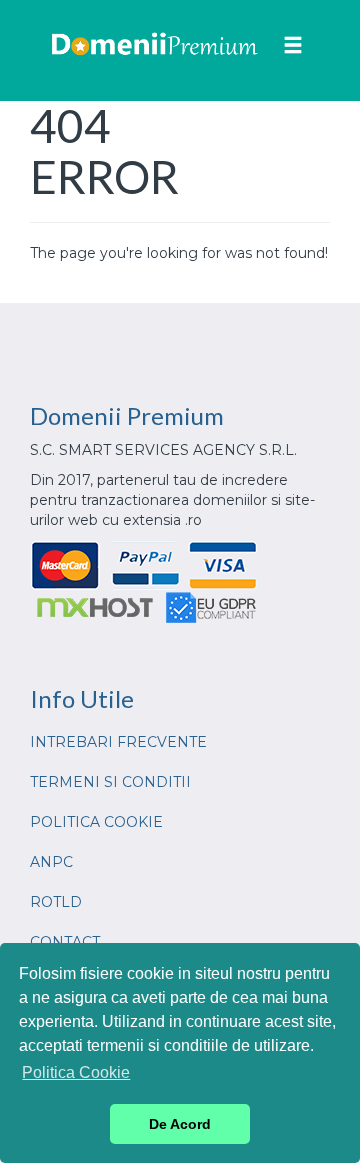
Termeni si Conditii (110, 782)
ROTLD (56, 902)
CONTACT (65, 942)
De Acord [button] (180, 1124)
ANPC (51, 862)
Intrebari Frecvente (118, 742)
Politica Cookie (96, 822)
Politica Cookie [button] (76, 1072)
